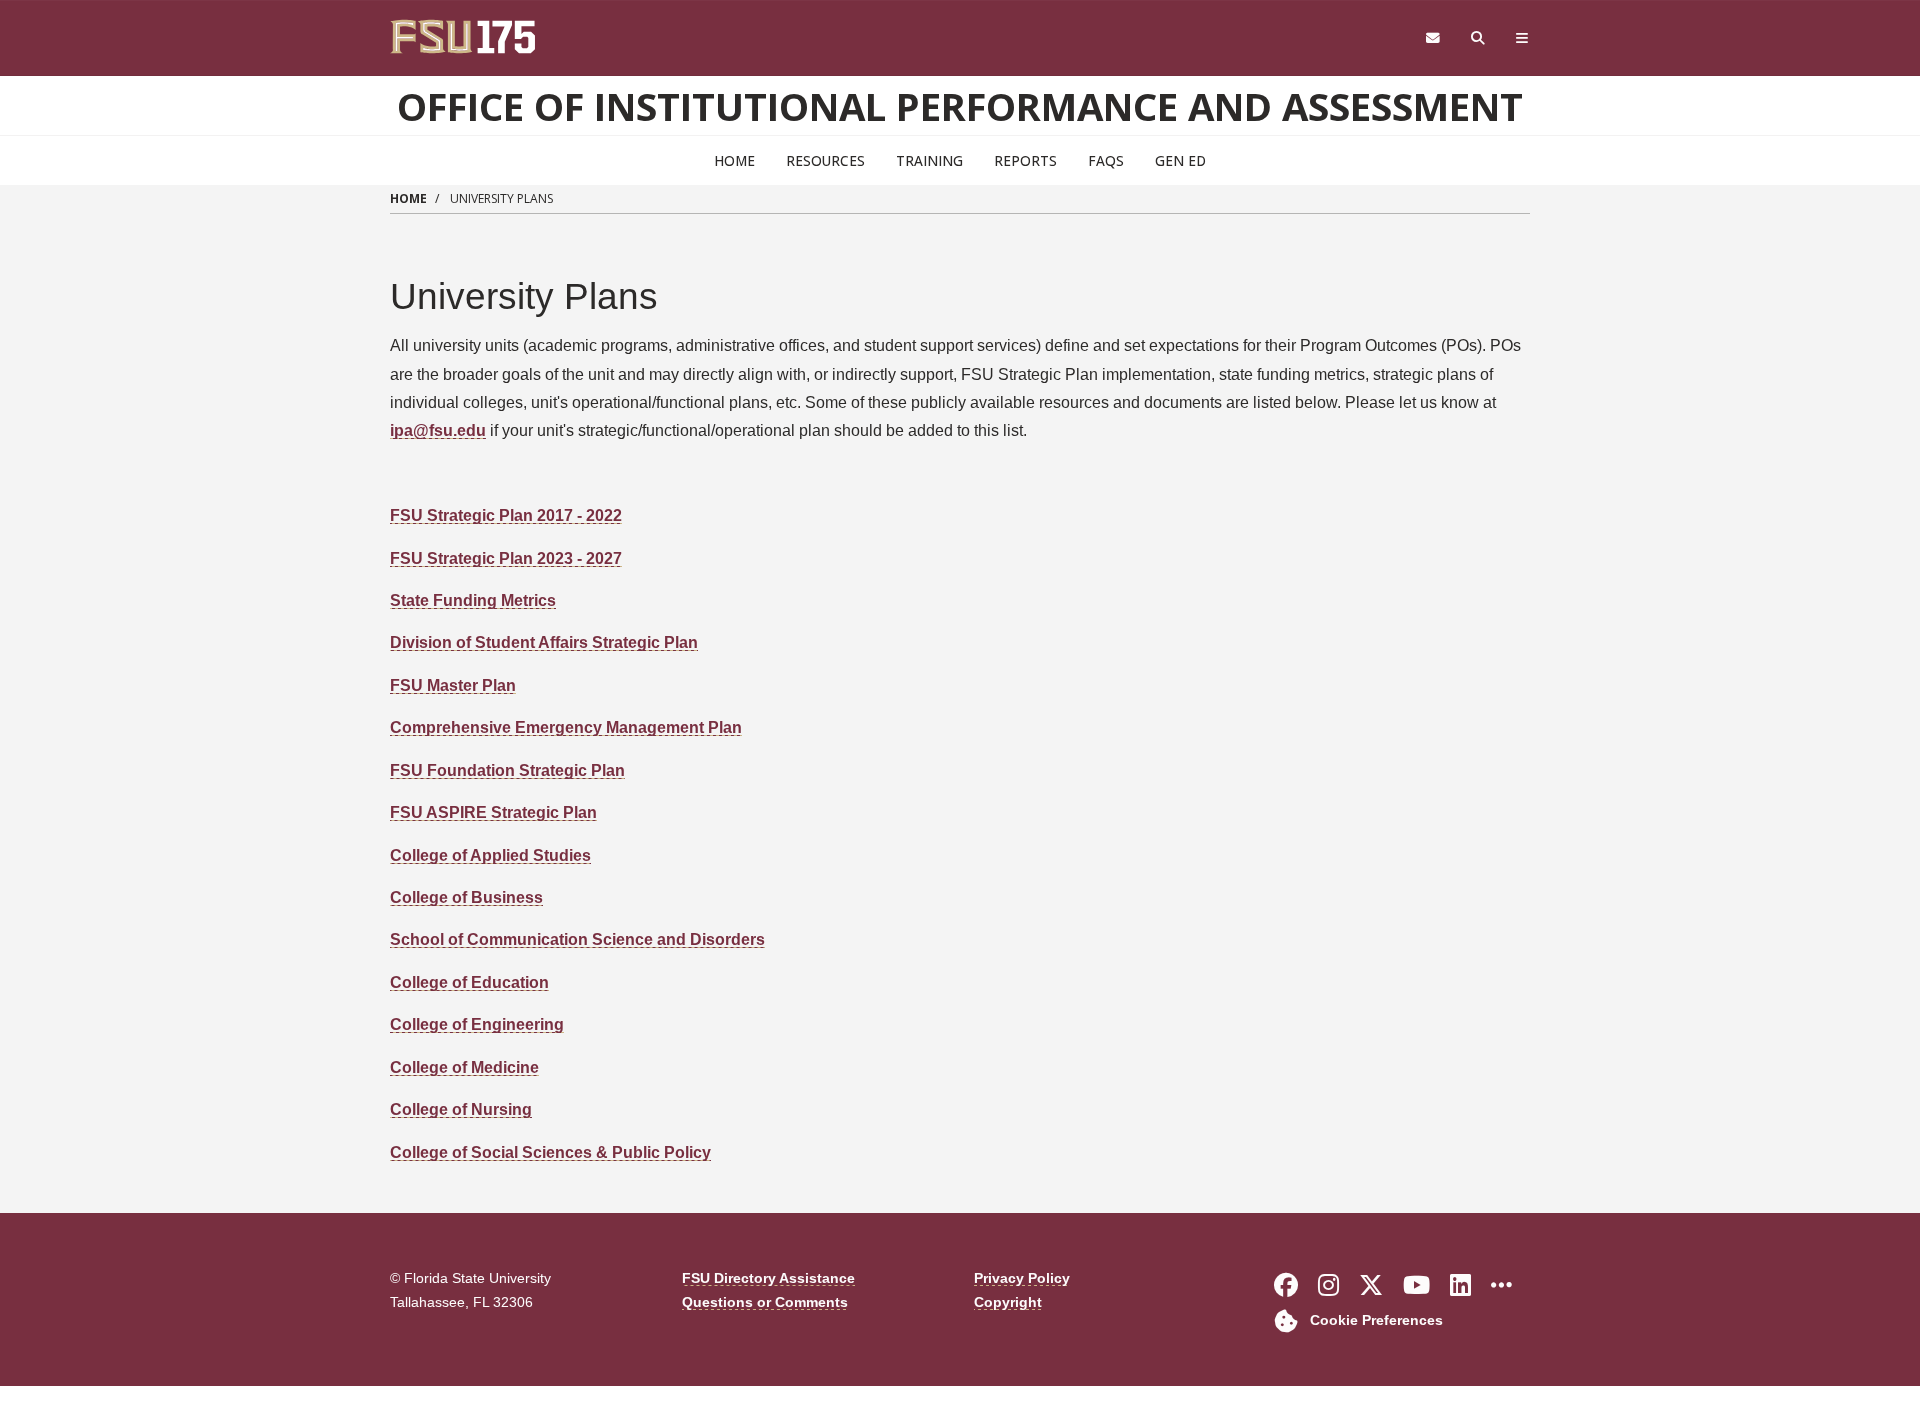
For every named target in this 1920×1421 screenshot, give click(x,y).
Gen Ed (1180, 160)
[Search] (1478, 38)
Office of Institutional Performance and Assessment (960, 106)
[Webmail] (1432, 38)
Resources (825, 160)
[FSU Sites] (1522, 38)
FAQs (1106, 160)
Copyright (1008, 1302)
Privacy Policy (1022, 1278)
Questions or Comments (765, 1302)
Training (929, 160)
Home (734, 160)
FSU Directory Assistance (768, 1278)
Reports (1025, 160)
